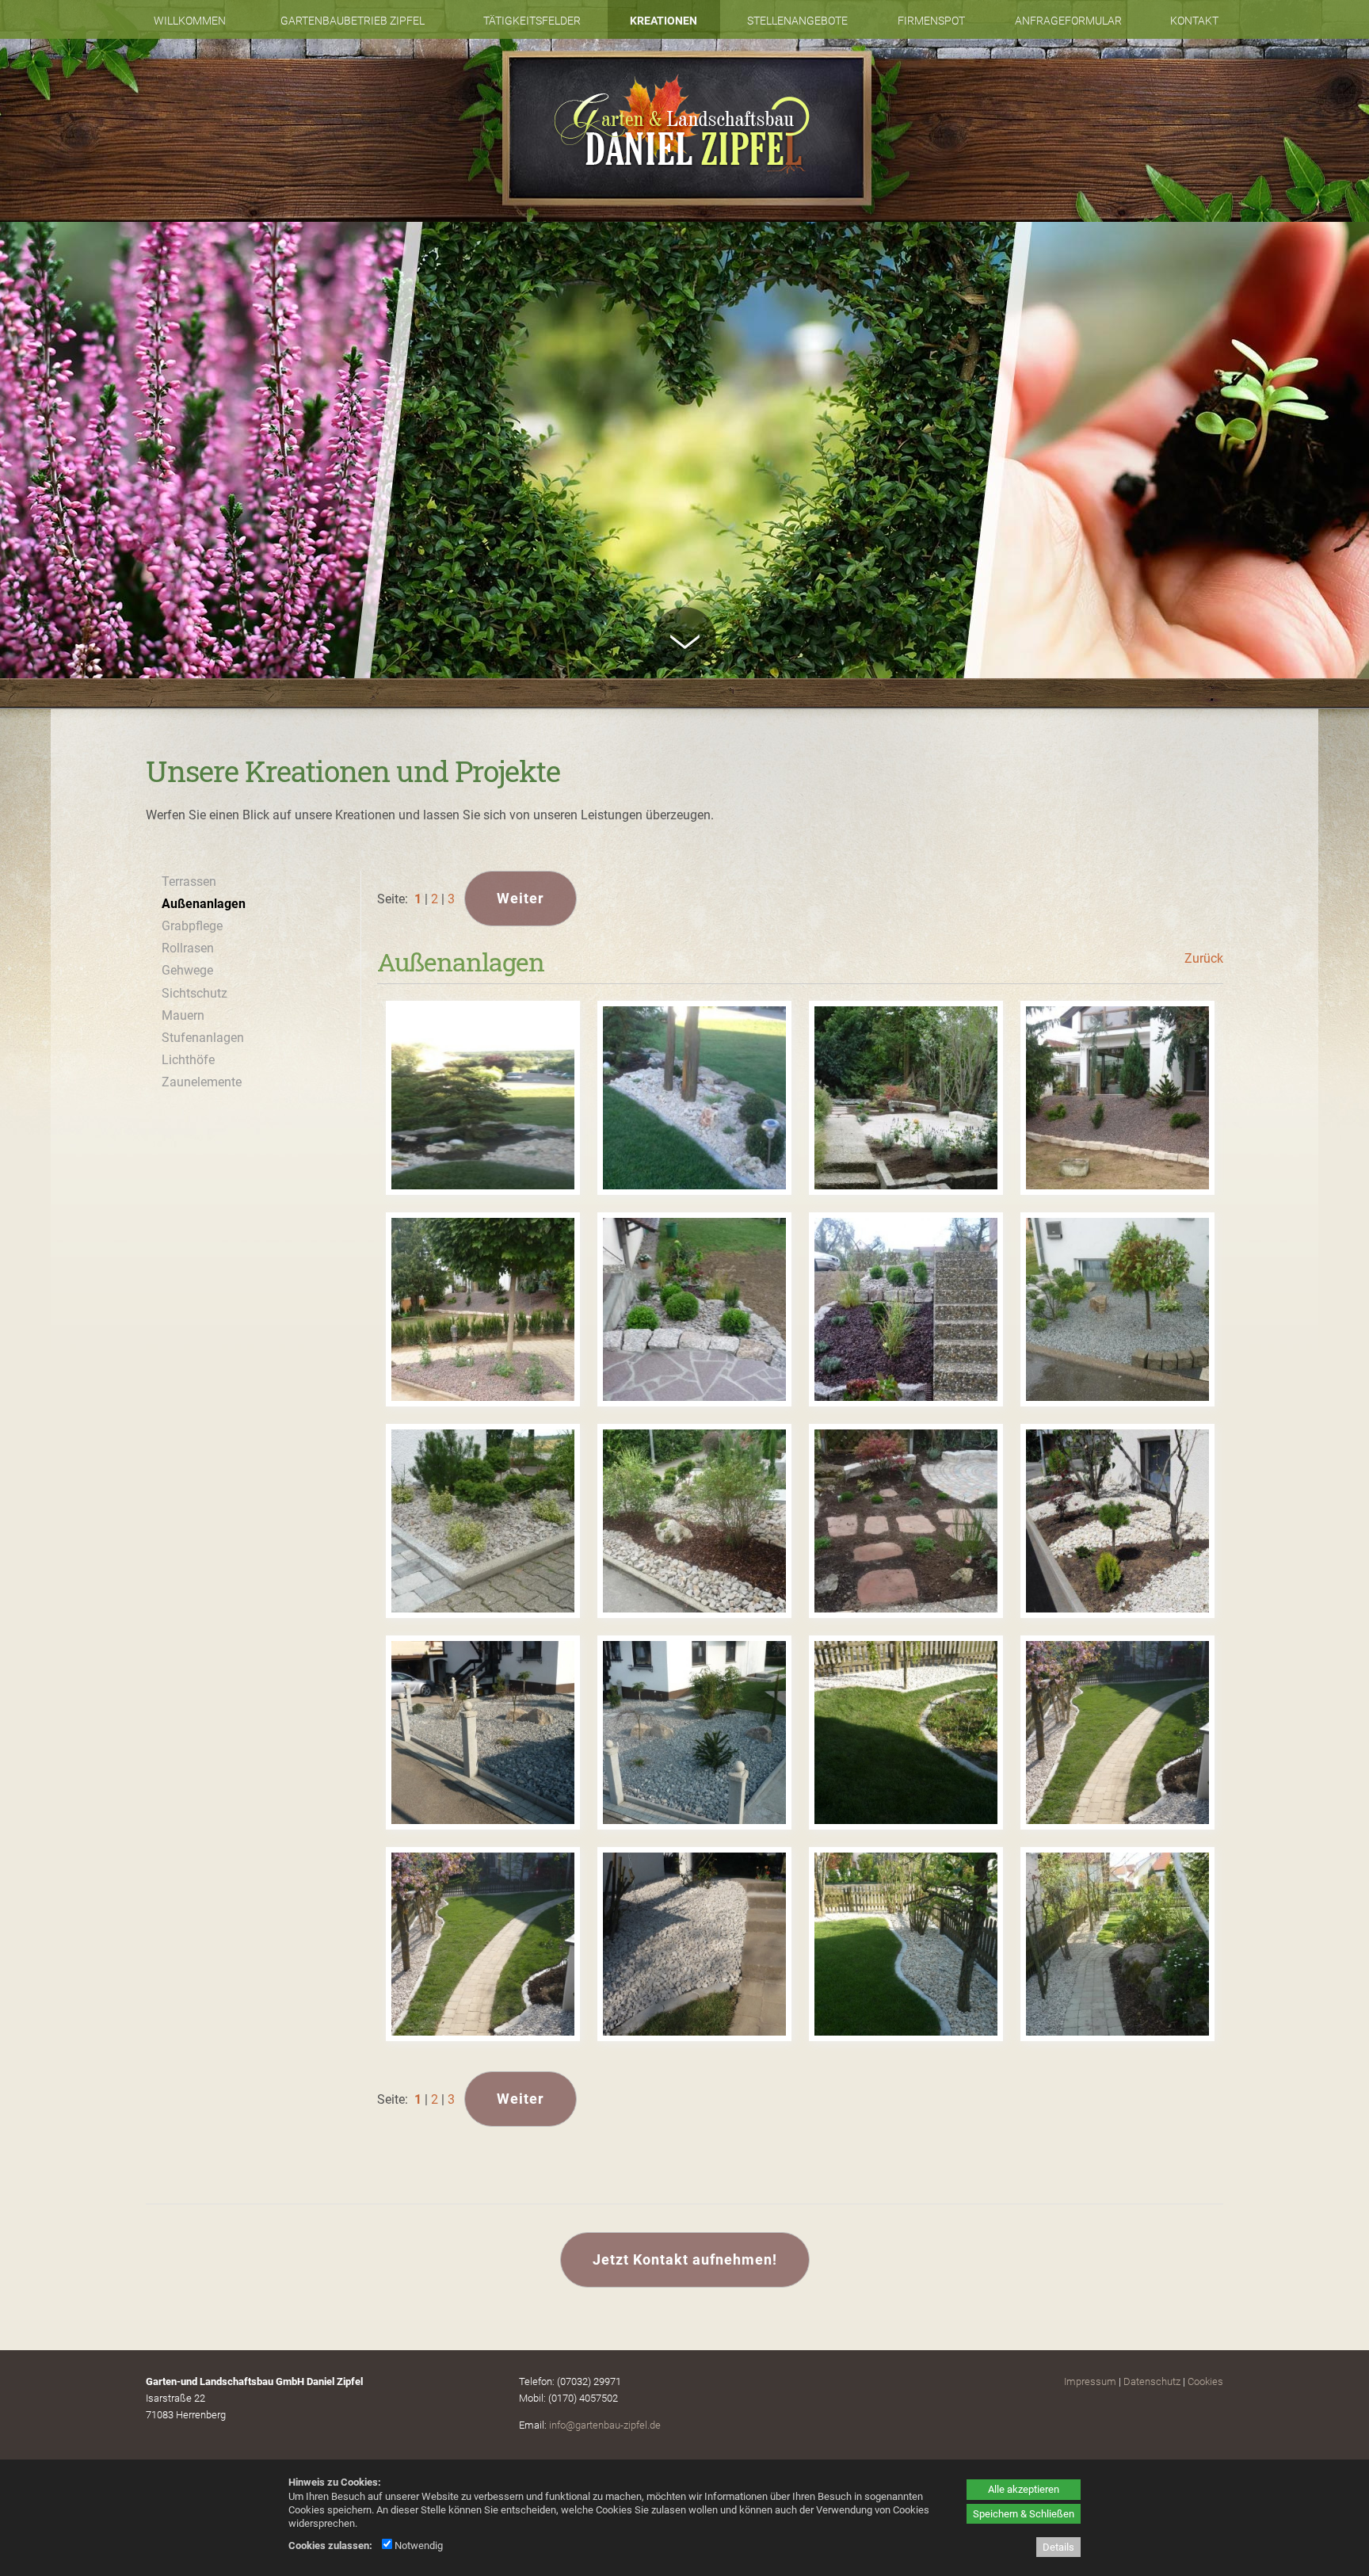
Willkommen (190, 21)
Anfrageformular (1068, 21)
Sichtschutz (194, 993)
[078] (695, 1944)
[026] (483, 1310)
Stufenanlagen (203, 1038)
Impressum (1090, 2381)
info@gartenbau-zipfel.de (605, 2425)
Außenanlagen (204, 904)
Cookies (1205, 2381)
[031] (695, 1521)
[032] (906, 1521)
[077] (483, 1944)
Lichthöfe (188, 1060)
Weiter (521, 898)
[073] (695, 1733)
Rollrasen (188, 948)
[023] (695, 1098)
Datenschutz (1152, 2381)
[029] (1118, 1310)
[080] (1118, 1944)
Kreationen (664, 21)
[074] (906, 1733)
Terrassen (189, 882)
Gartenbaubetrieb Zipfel (353, 21)
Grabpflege (192, 926)
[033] (1118, 1521)
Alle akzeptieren (1024, 2489)
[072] (483, 1733)
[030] (483, 1521)
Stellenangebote (797, 21)
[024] (906, 1098)
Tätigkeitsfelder (532, 21)
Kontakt (1194, 21)
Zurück (1204, 958)
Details (1058, 2547)
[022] (483, 1098)
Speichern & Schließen (1024, 2514)
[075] (1118, 1733)
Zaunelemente (202, 1082)
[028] (906, 1310)
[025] (1118, 1098)
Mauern (183, 1015)
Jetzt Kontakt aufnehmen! (685, 2259)
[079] (906, 1944)
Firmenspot (931, 21)
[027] (695, 1310)
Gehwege (187, 970)
